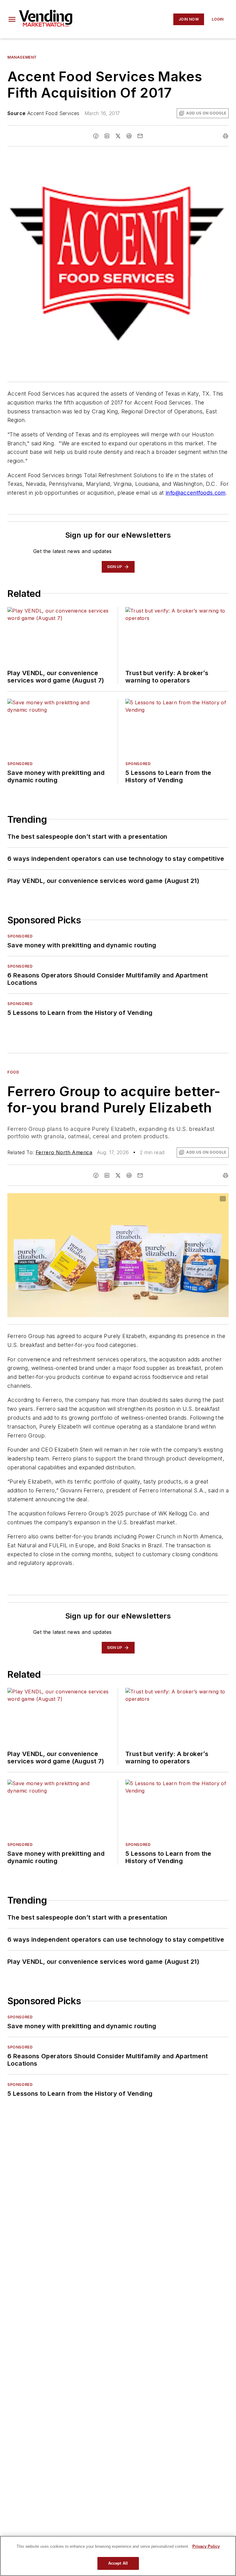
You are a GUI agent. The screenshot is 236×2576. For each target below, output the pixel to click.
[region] (118, 2556)
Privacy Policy (206, 2546)
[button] (12, 19)
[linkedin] (107, 136)
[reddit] (129, 136)
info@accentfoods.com (196, 493)
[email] (140, 136)
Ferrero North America (64, 1152)
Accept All (118, 2563)
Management (22, 57)
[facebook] (96, 136)
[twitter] (118, 136)
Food (13, 1072)
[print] (226, 136)
